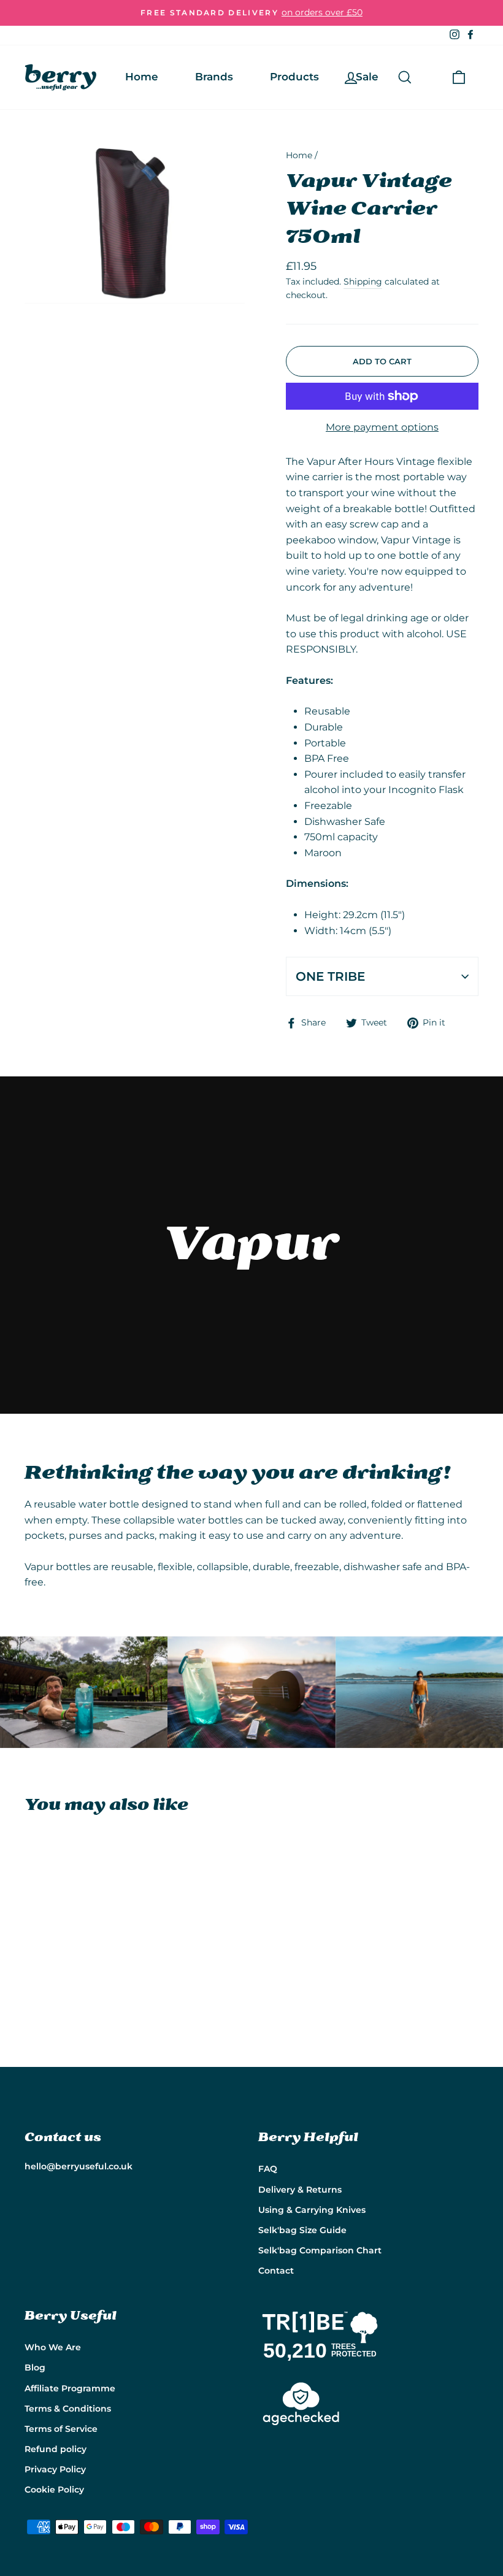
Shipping (363, 282)
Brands (214, 77)
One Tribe (330, 976)
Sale (367, 77)
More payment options (382, 427)
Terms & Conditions (68, 2409)
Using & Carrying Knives (312, 2210)
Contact (276, 2271)
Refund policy (56, 2449)
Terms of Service (61, 2429)
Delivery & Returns (300, 2190)
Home (142, 77)
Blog (35, 2367)
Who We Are (53, 2347)
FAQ (268, 2169)
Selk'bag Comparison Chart (320, 2250)
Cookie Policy (54, 2490)
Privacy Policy (55, 2469)
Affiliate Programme (70, 2388)
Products (294, 77)
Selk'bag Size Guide (302, 2230)
